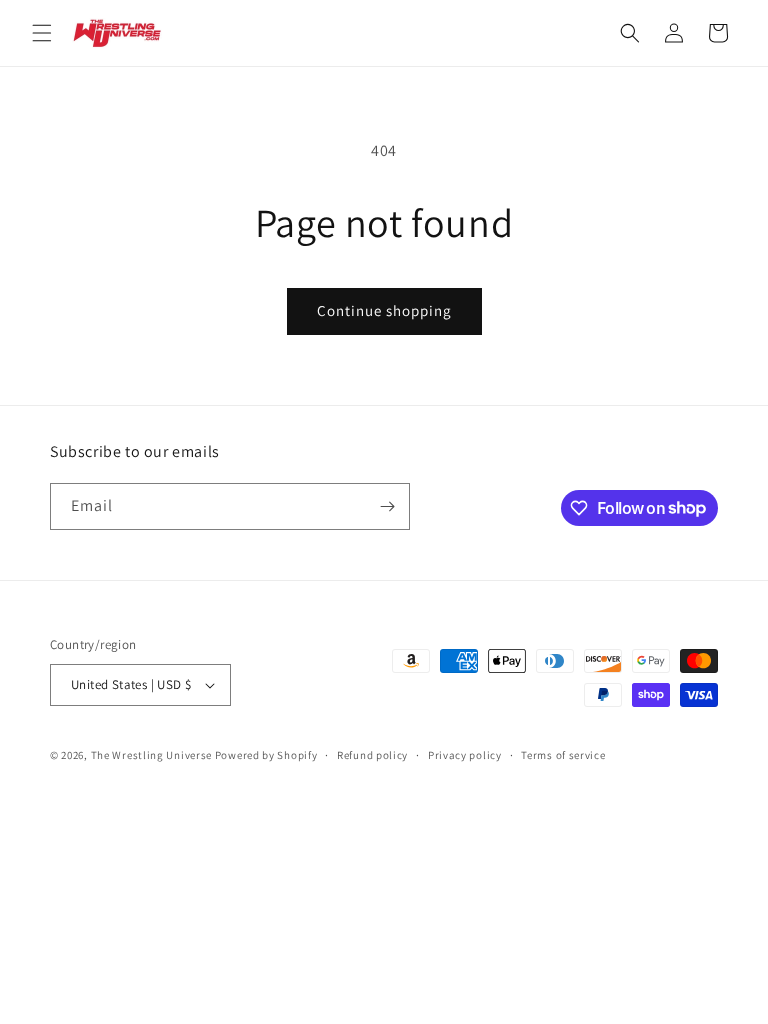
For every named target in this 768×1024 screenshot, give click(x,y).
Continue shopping (384, 310)
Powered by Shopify (266, 755)
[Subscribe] (387, 506)
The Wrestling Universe (151, 755)
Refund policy (372, 755)
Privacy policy (465, 755)
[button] (42, 33)
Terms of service (563, 755)
